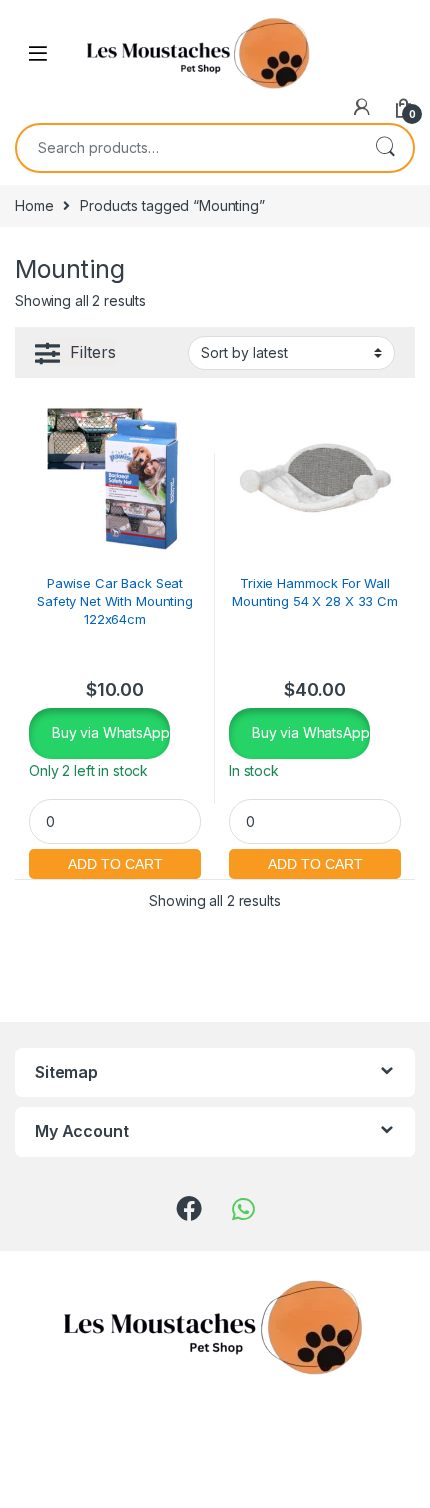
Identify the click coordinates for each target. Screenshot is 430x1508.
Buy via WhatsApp (109, 732)
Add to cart (115, 861)
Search (385, 148)
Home (34, 205)
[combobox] (187, 148)
